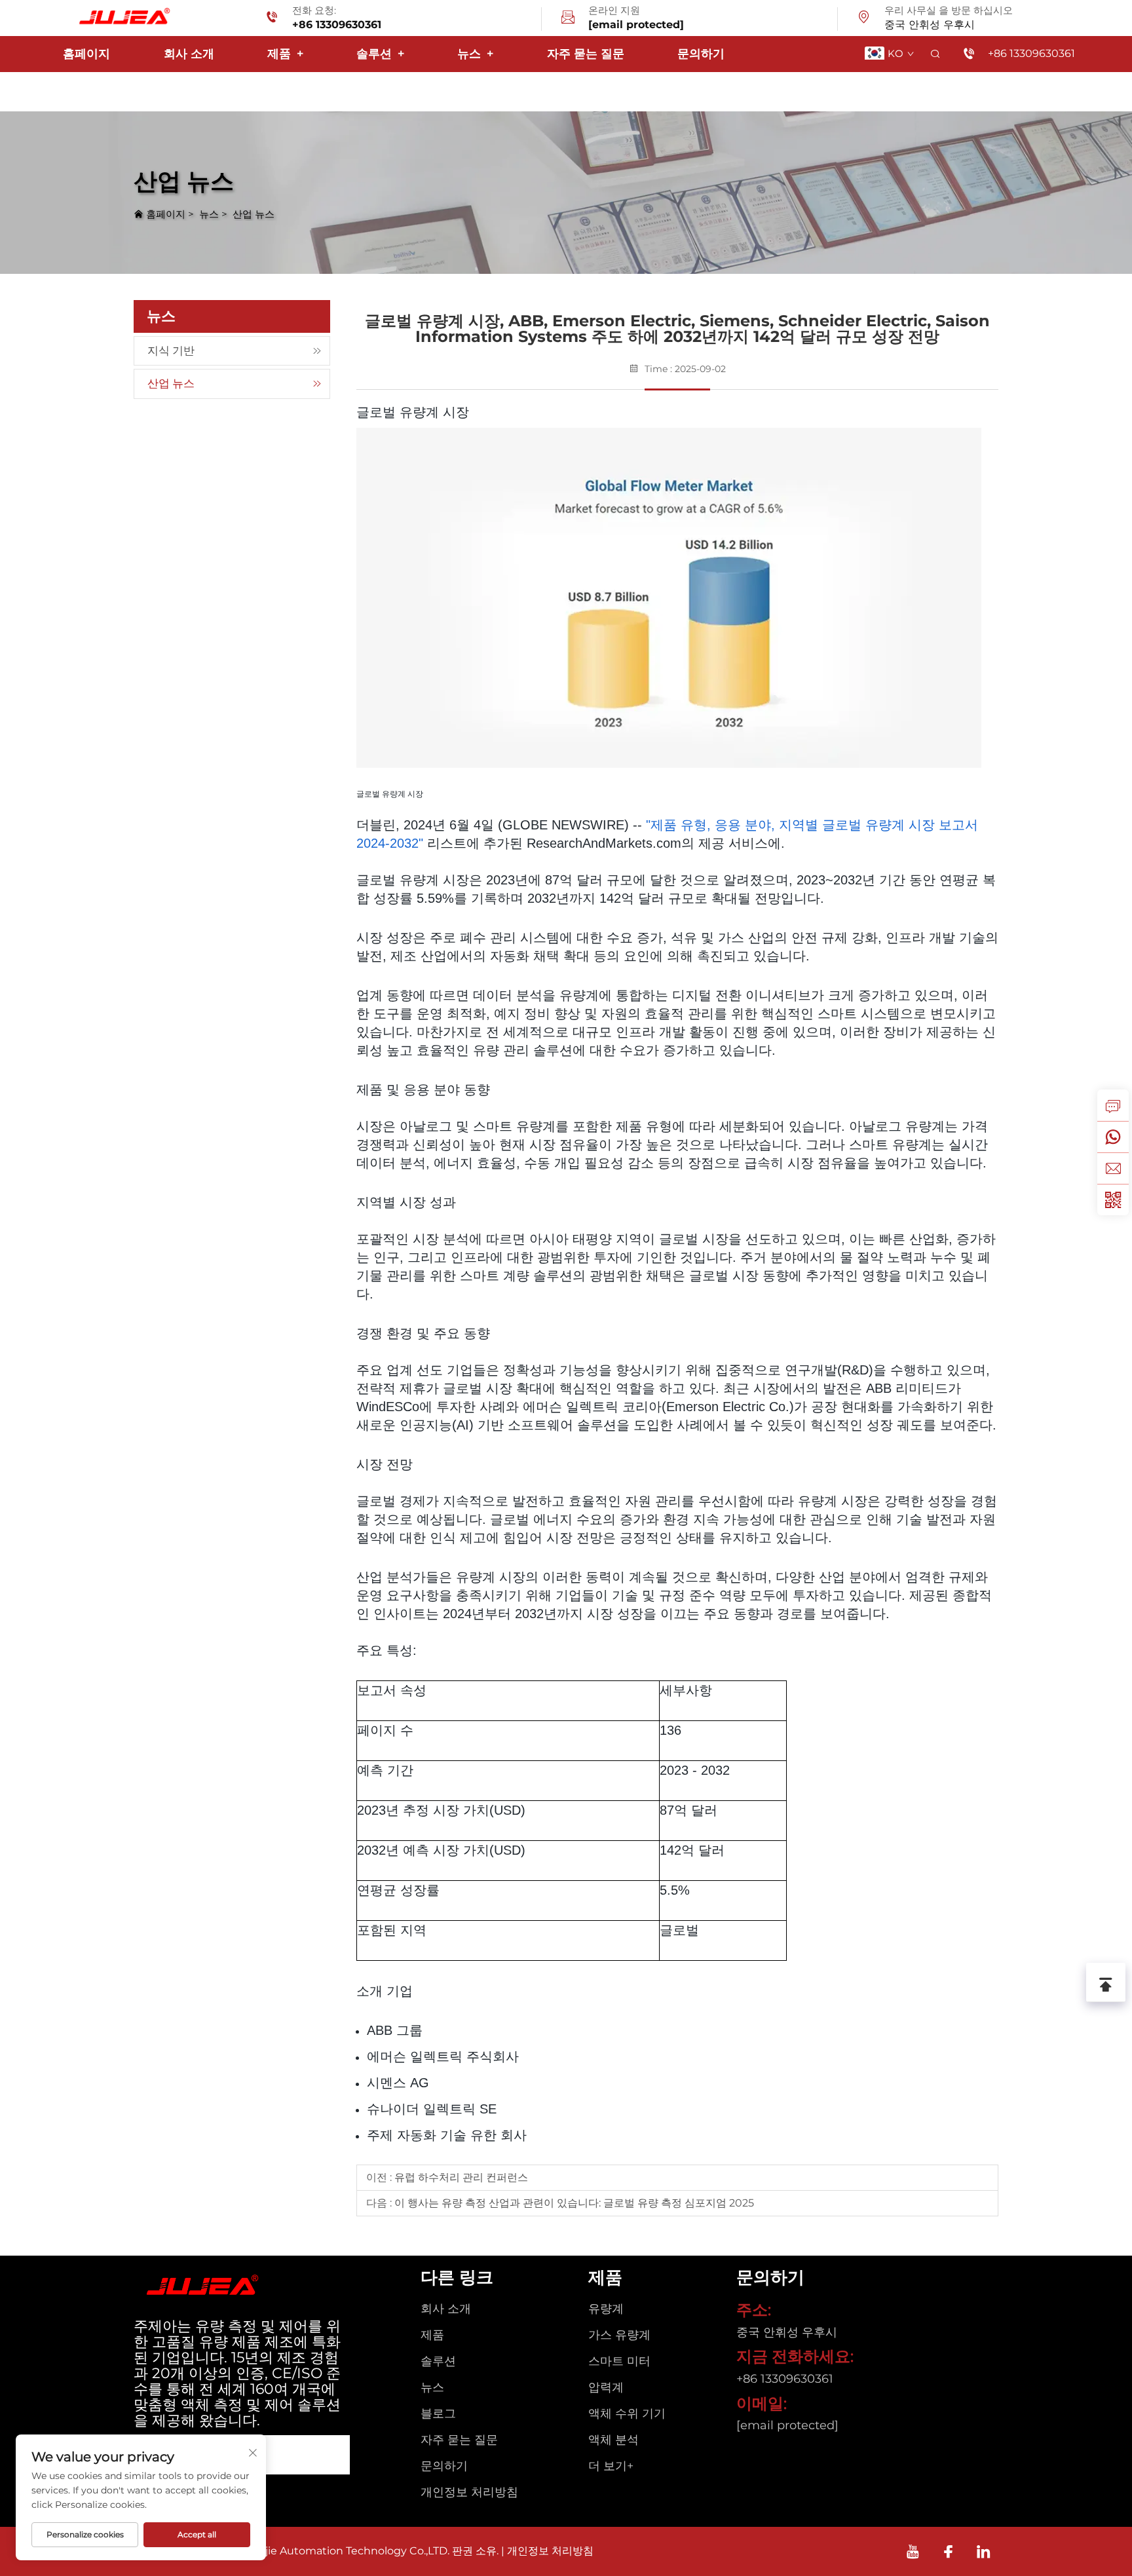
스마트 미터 (619, 2361)
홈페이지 (86, 54)
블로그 (438, 2414)
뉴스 (475, 54)
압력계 (606, 2387)
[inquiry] (1113, 1105)
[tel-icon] (272, 19)
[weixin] (1113, 1200)
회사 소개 (189, 54)
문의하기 (701, 54)
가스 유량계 (619, 2335)
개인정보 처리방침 (469, 2492)
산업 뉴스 (254, 214)
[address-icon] (864, 19)
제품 (285, 54)
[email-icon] (568, 19)
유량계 (606, 2309)
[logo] (122, 17)
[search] (935, 54)
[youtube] (913, 2551)
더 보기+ (611, 2466)
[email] (1113, 1168)
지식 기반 (171, 350)
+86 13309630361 (337, 25)
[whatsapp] (1113, 1137)
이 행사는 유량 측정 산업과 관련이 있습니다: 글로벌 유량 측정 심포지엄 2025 (573, 2203)
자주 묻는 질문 (586, 54)
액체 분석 (613, 2440)
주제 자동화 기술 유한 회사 (447, 2135)
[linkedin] (984, 2551)
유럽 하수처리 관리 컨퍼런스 (460, 2177)
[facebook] (948, 2551)
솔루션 (380, 54)
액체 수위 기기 (627, 2414)
